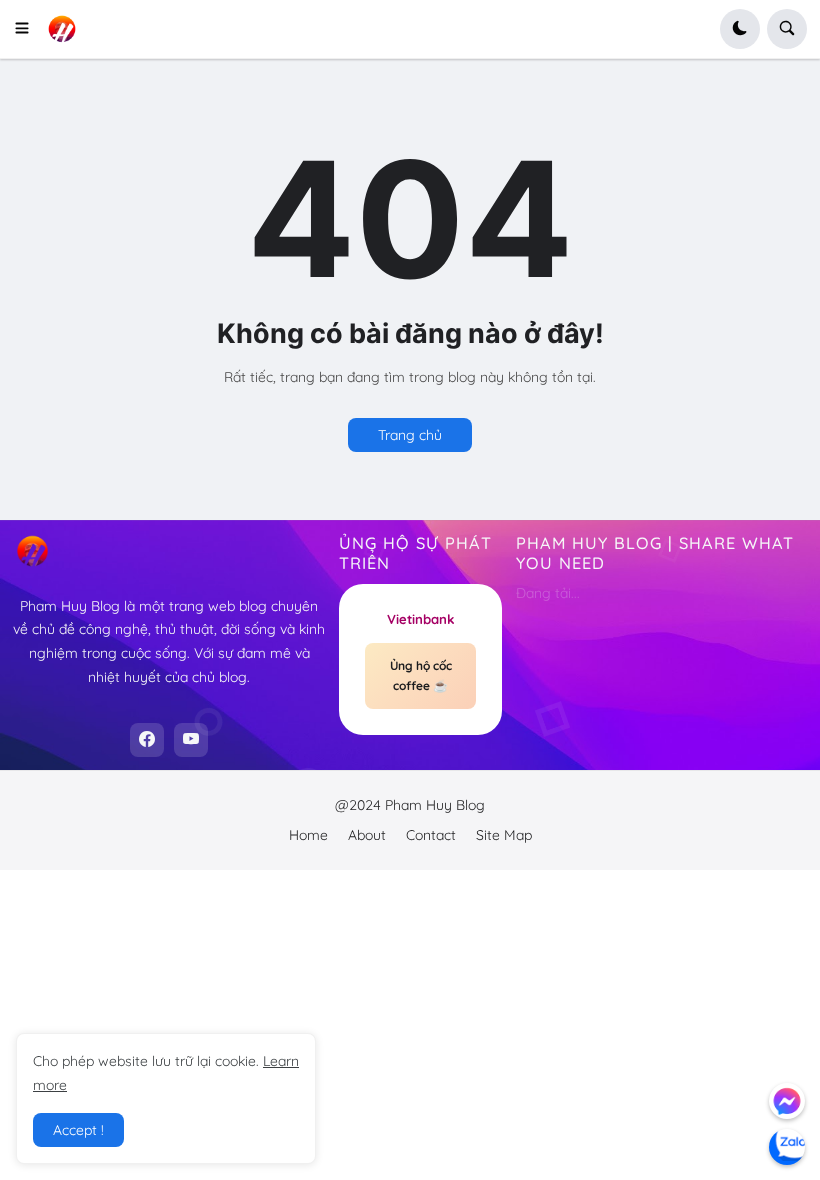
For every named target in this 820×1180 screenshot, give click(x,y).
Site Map (504, 835)
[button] (28, 29)
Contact (431, 835)
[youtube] (191, 740)
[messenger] (787, 1101)
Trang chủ (410, 435)
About (367, 835)
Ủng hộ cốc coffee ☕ (421, 675)
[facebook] (147, 740)
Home (308, 835)
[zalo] (787, 1147)
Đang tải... (548, 593)
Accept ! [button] (78, 1130)
